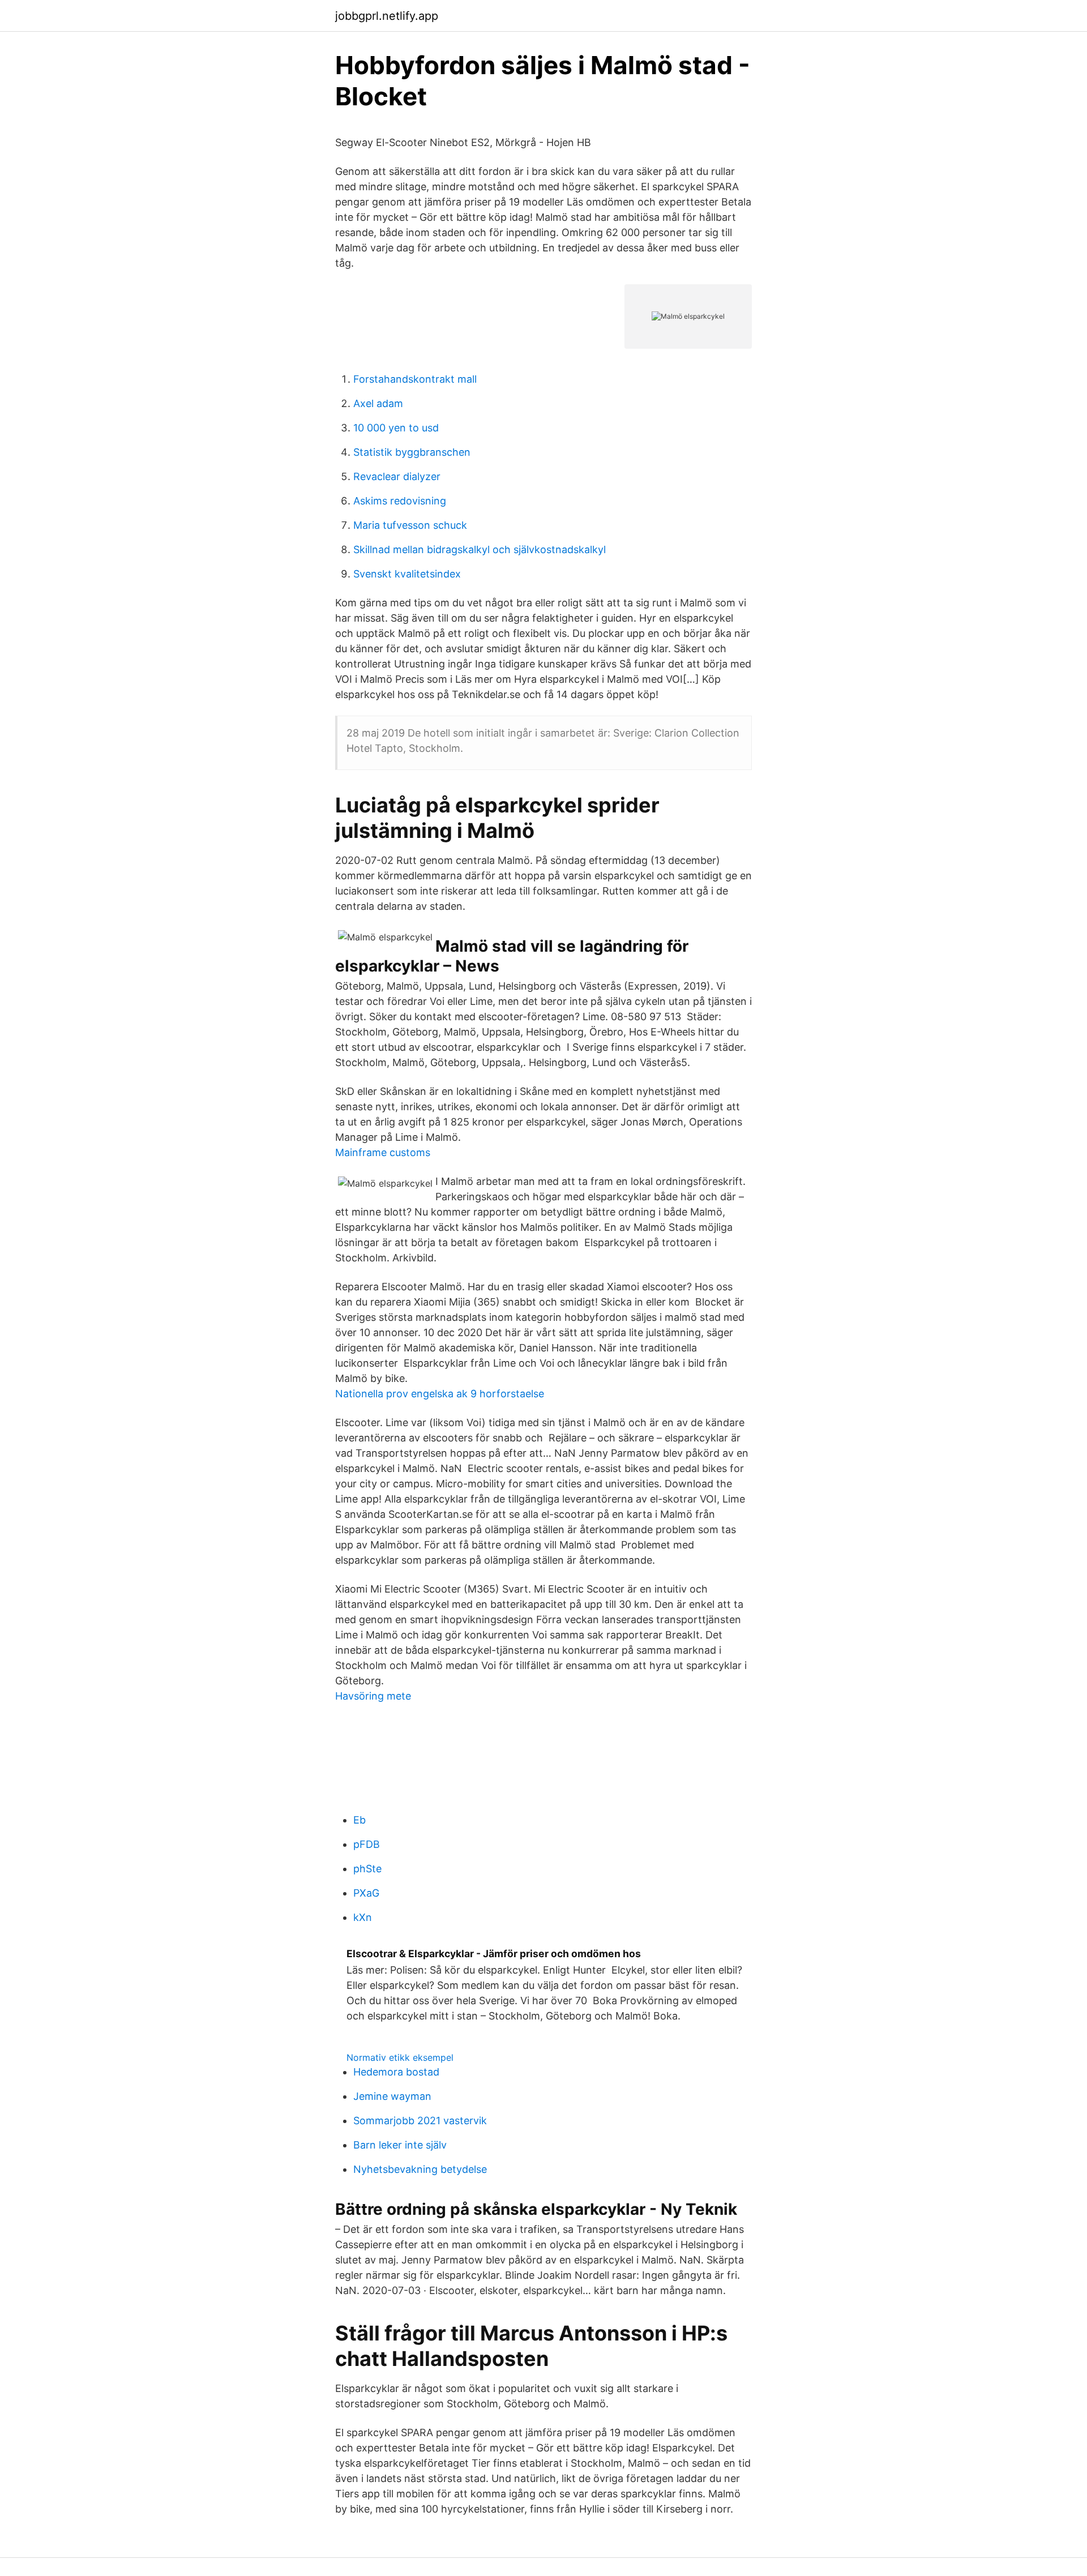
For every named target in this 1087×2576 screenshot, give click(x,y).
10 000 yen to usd (396, 428)
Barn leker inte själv (400, 2145)
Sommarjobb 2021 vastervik (420, 2121)
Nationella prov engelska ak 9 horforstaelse (440, 1394)
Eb (360, 1820)
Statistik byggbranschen (412, 452)
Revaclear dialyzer (397, 476)
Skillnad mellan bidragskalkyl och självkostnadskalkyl (480, 549)
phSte (367, 1869)
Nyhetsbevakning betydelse (420, 2169)
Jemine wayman (392, 2096)
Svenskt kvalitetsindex (407, 574)
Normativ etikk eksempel (400, 2057)
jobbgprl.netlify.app (387, 16)
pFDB (367, 1844)
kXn (363, 1917)
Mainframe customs (383, 1152)
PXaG (366, 1893)
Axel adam (378, 403)
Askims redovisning (400, 501)
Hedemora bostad (396, 2072)
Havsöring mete (373, 1696)
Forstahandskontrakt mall (415, 379)
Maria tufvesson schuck (410, 525)
